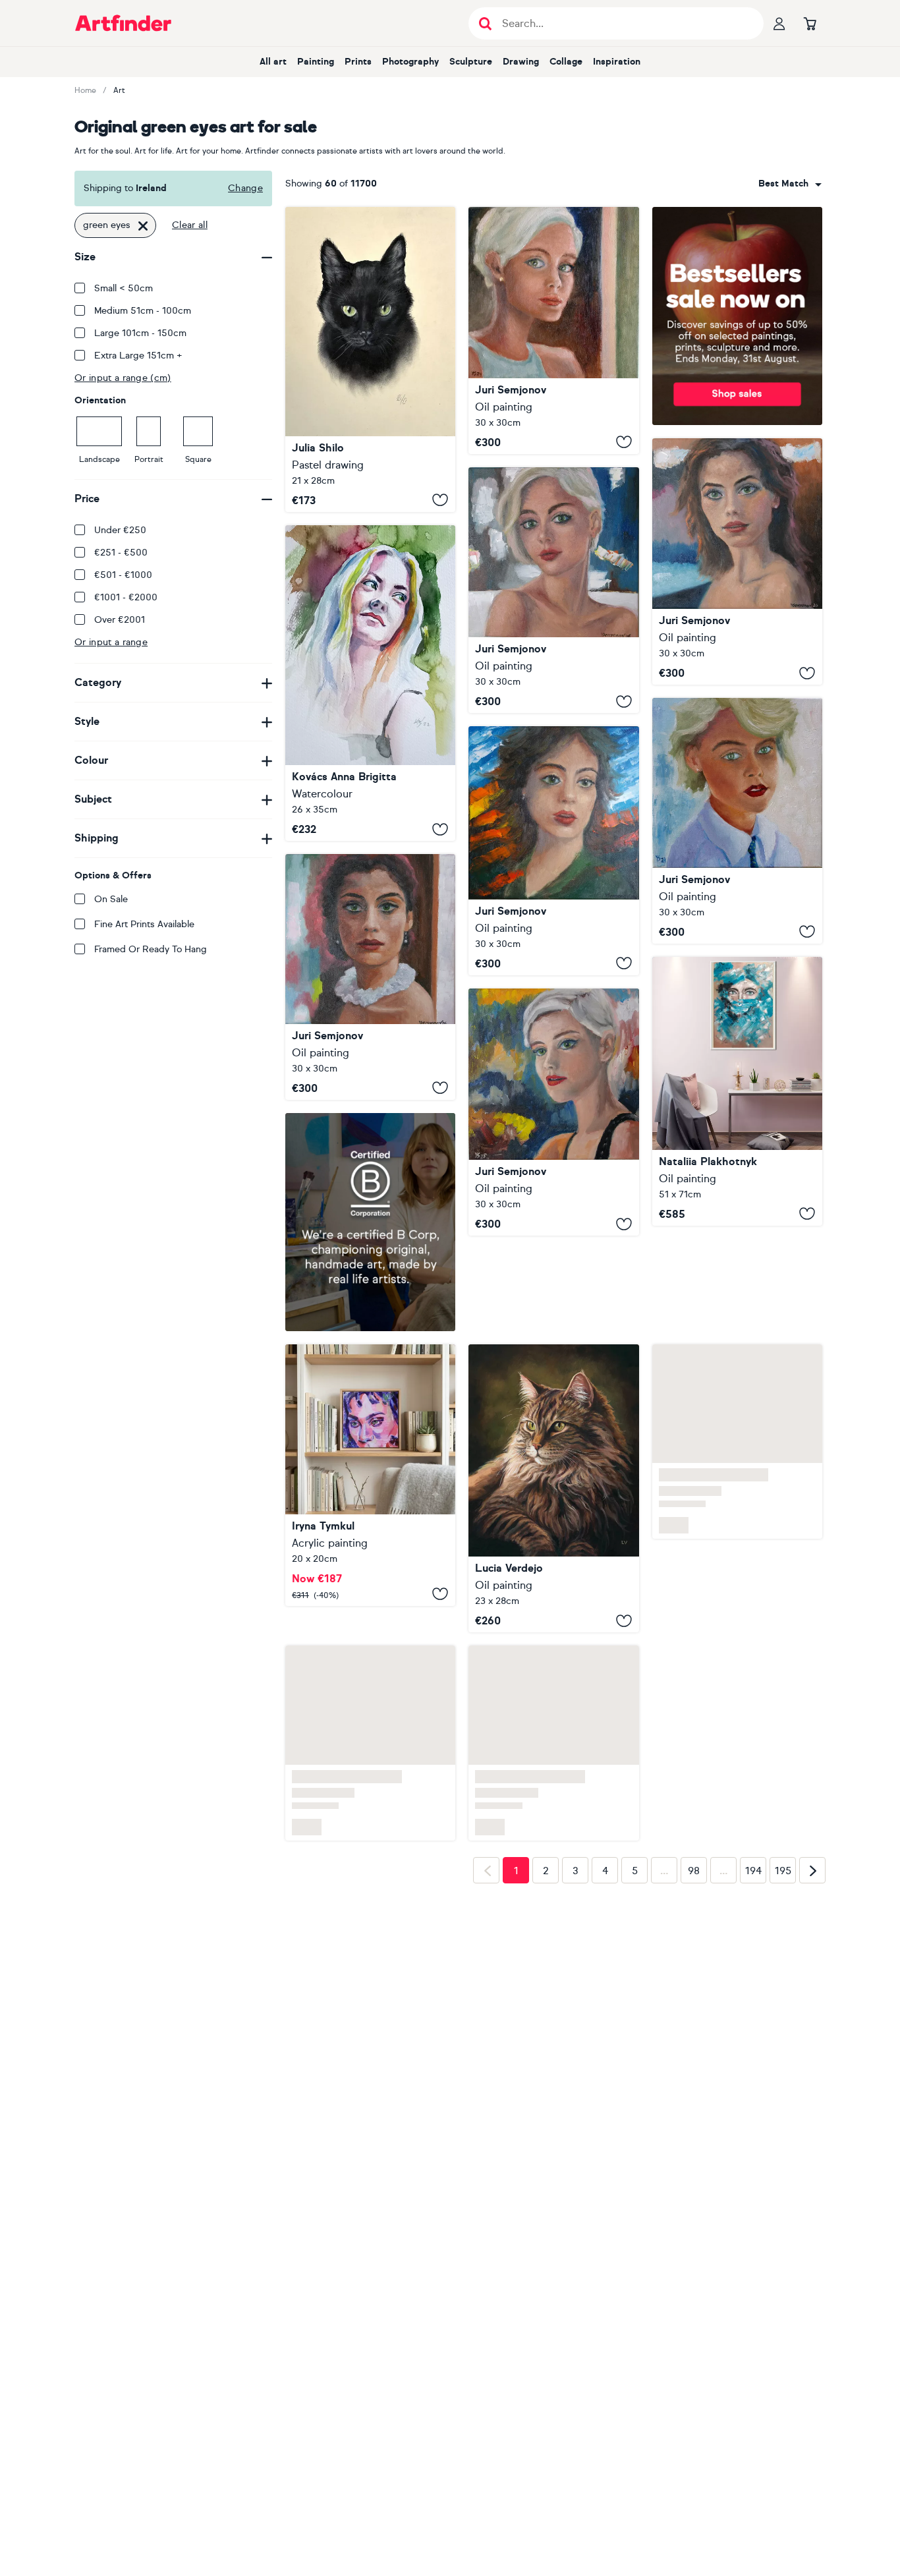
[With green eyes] (370, 683)
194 (753, 1871)
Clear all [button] (190, 225)
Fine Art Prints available (144, 924)
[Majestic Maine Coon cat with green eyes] (553, 1489)
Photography (410, 62)
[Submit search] (485, 23)
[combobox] (790, 184)
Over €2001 (120, 620)
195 (783, 1871)
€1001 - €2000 (126, 597)
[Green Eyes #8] (553, 851)
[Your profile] (779, 23)
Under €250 (120, 530)
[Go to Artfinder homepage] (123, 23)
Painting (316, 62)
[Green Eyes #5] (737, 820)
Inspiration (617, 62)
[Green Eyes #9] (553, 590)
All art (273, 62)
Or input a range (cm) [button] (123, 378)
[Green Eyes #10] (370, 977)
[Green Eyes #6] (553, 1112)
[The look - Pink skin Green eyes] (370, 1475)
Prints (358, 62)
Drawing (521, 62)
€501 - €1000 (123, 575)
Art (119, 90)
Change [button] (245, 188)
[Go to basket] (810, 23)
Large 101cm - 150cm (140, 333)
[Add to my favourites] (440, 500)
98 (694, 1871)
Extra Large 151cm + (138, 356)
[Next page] (812, 1870)
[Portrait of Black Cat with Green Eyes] (370, 359)
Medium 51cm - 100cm (143, 311)
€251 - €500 (121, 553)
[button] (790, 184)
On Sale (111, 899)
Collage (566, 62)
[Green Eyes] (553, 330)
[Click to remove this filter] (143, 225)
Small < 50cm (124, 288)
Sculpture (471, 62)
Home (85, 90)
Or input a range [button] (111, 642)
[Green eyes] (737, 1091)
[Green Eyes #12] (737, 562)
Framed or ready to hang (151, 949)
